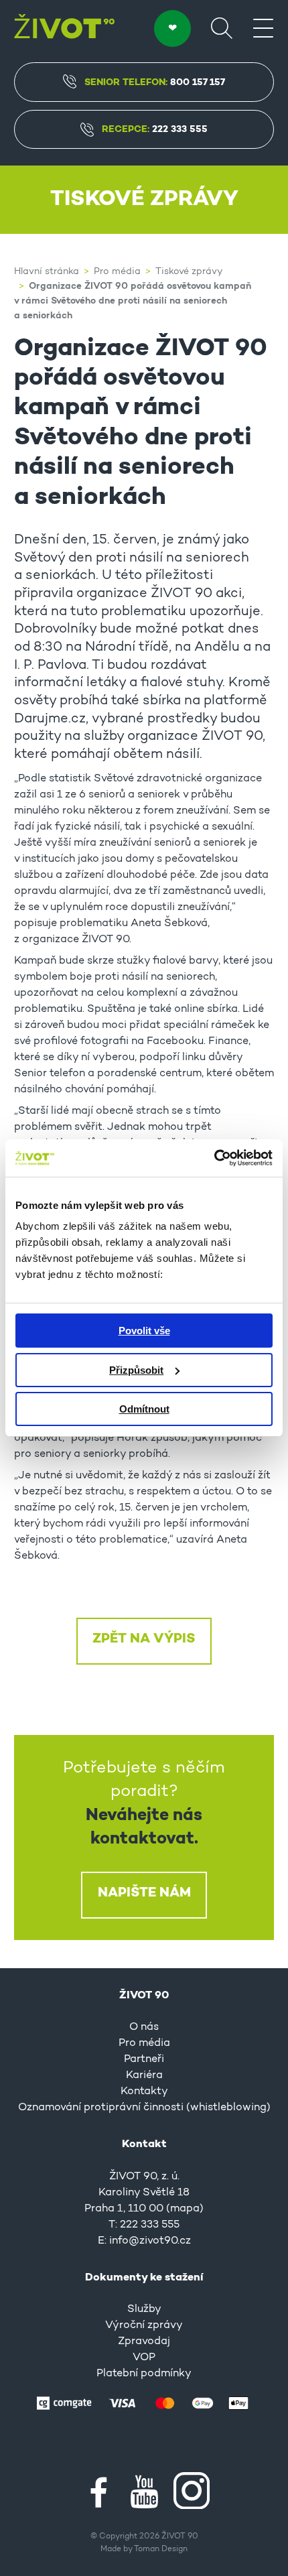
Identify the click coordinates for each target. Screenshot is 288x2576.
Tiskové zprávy (189, 272)
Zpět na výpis (144, 1639)
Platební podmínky (144, 2374)
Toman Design (161, 2549)
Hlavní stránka (47, 272)
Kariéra (144, 2075)
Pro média (117, 272)
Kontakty (144, 2091)
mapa (185, 2209)
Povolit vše (144, 1331)
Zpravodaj (144, 2341)
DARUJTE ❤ (172, 28)
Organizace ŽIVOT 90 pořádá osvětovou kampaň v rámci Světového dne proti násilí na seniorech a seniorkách (133, 301)
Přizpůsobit (136, 1370)
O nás (144, 2027)
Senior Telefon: (155, 82)
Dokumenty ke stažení (144, 2278)
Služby (144, 2309)
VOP (144, 2358)
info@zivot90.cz (150, 2241)
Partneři (144, 2059)
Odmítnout (144, 1409)
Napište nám (144, 1893)
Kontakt (144, 2144)
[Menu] (263, 27)
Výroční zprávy (144, 2325)
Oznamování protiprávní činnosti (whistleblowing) (144, 2108)
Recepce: (155, 129)
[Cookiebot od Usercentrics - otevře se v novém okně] (214, 1158)
